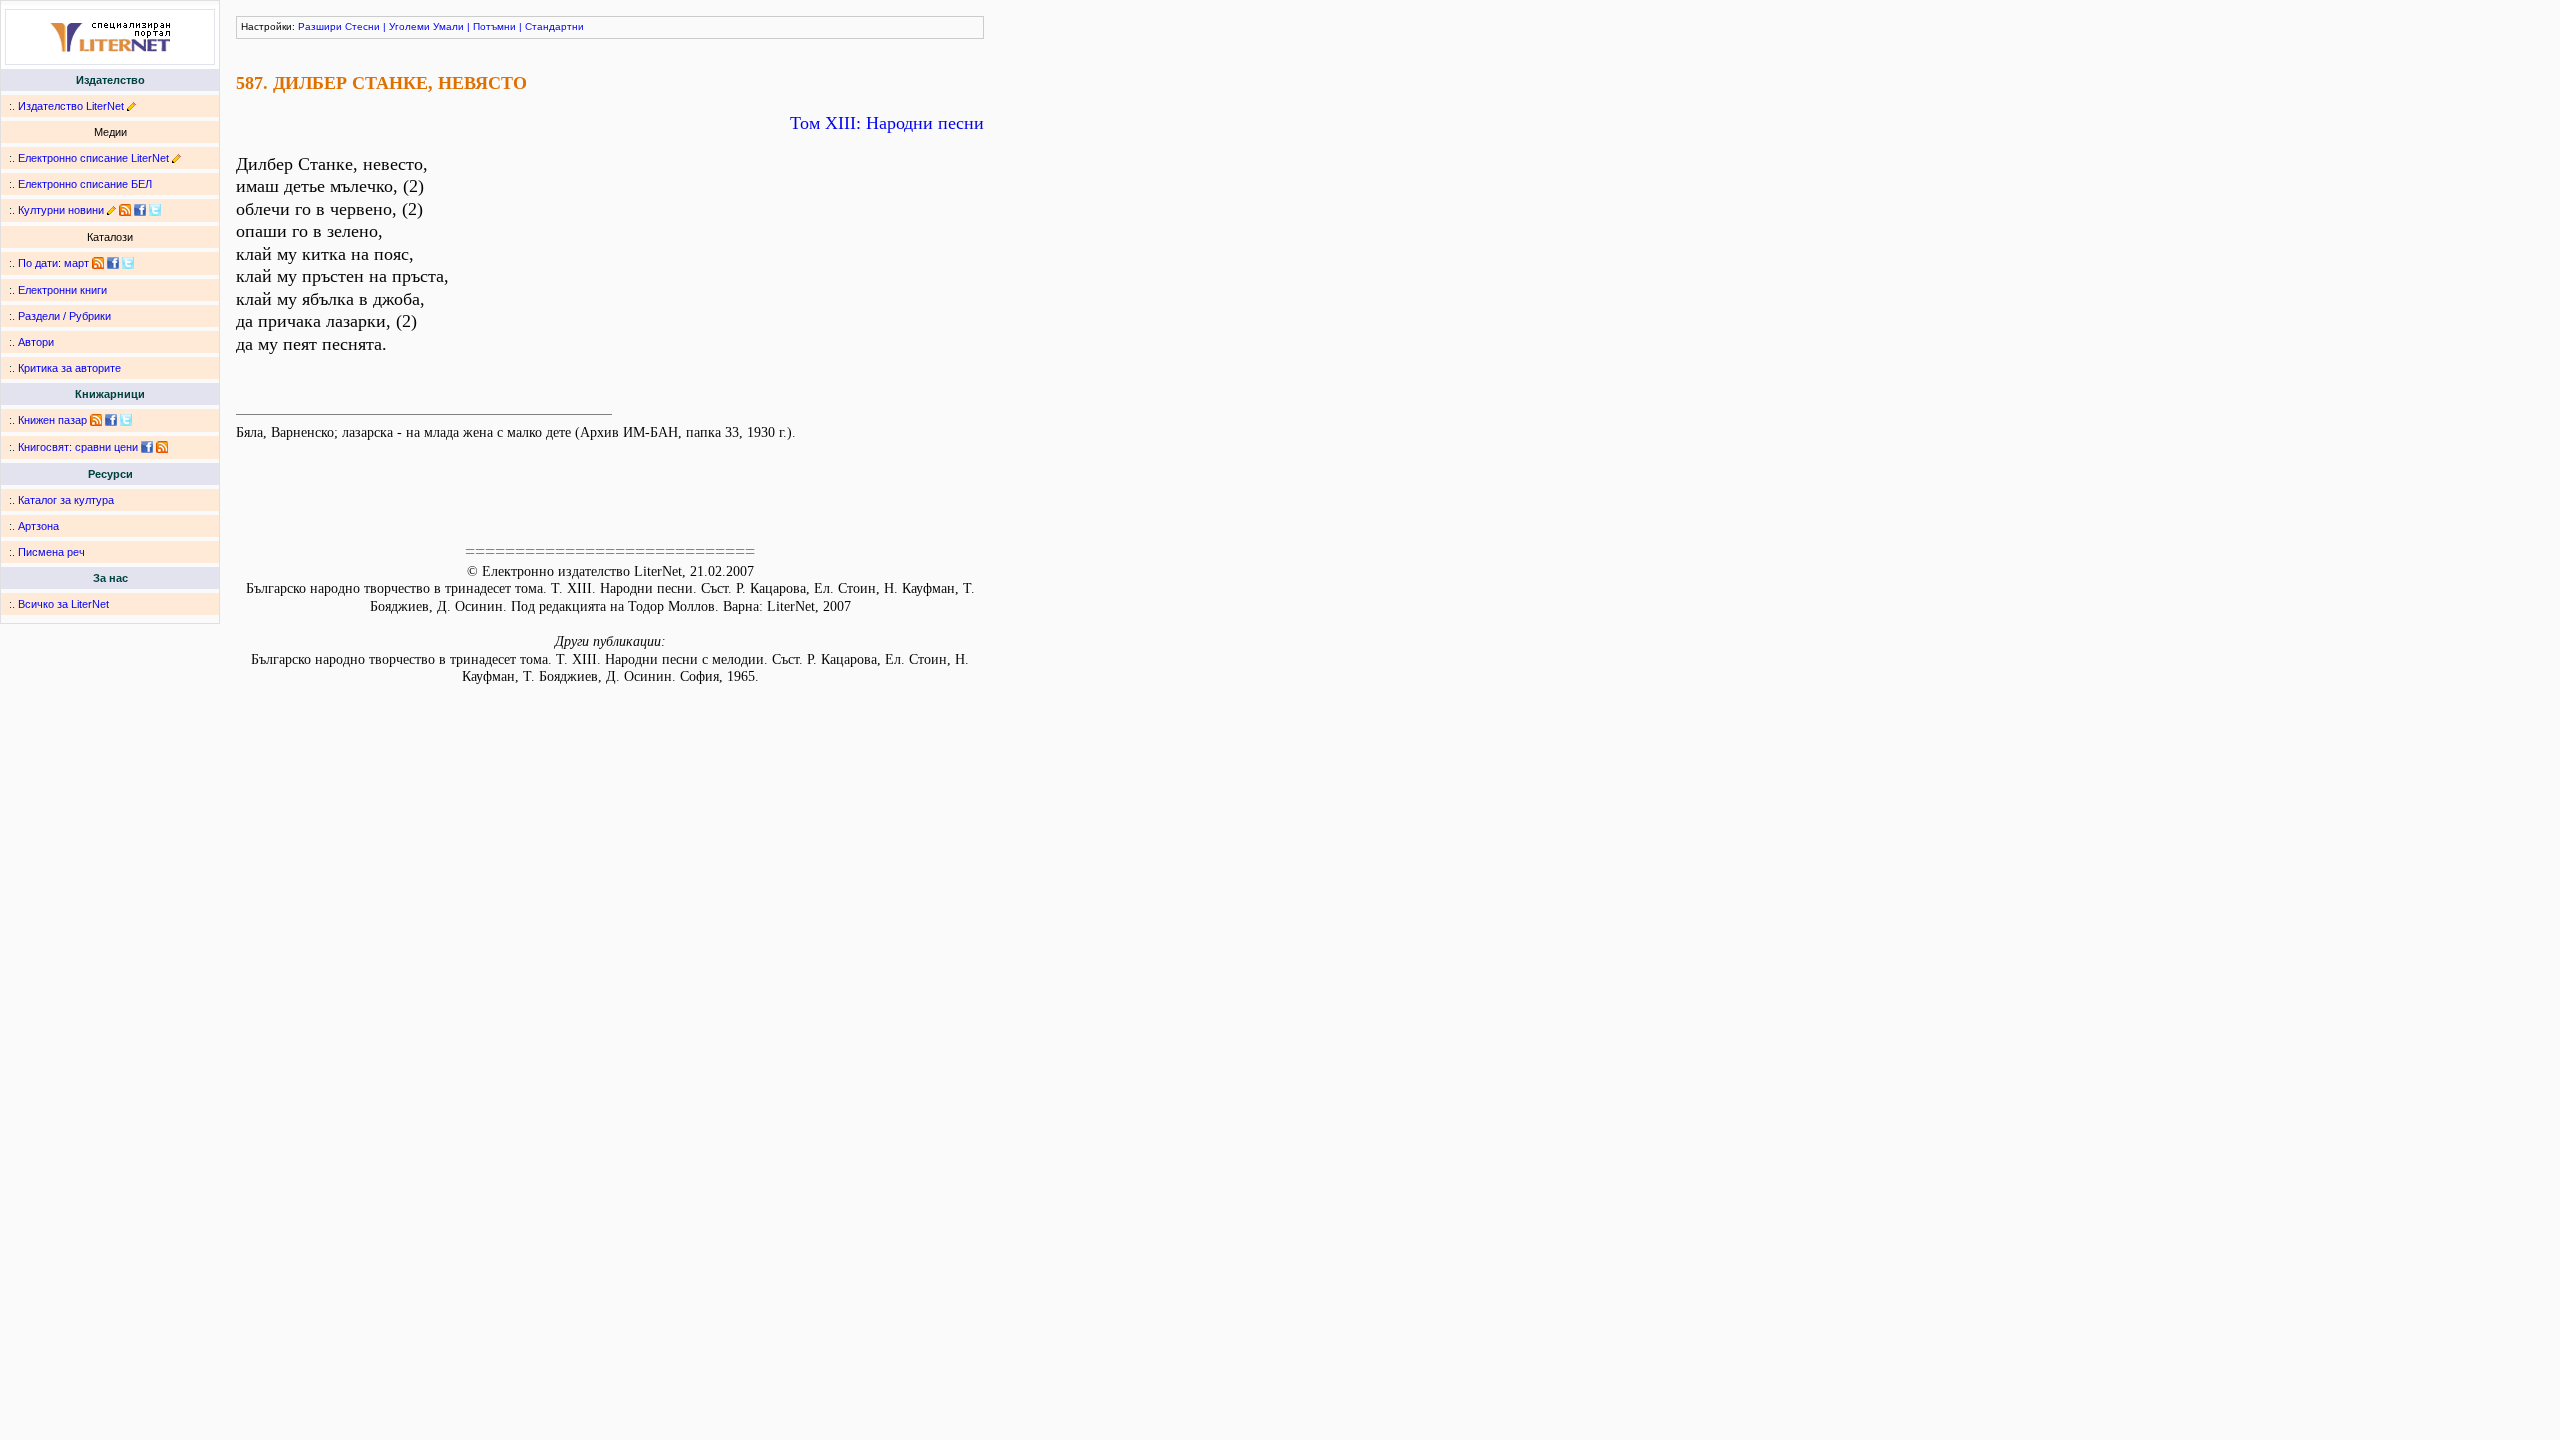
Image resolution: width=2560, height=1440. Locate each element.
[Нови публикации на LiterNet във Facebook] (113, 263)
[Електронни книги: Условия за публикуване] (131, 106)
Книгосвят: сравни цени (78, 447)
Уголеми (409, 26)
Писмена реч (51, 552)
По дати (38, 263)
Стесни (362, 26)
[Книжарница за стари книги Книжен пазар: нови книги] (96, 420)
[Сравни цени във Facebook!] (147, 447)
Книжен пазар (52, 420)
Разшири (320, 26)
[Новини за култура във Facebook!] (140, 210)
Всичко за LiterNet (63, 604)
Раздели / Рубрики (64, 316)
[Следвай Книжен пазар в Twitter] (126, 420)
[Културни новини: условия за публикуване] (111, 210)
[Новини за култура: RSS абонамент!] (125, 210)
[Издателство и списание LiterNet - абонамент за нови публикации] (98, 263)
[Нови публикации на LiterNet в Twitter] (128, 263)
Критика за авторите (69, 368)
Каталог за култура (66, 500)
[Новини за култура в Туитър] (155, 210)
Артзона (38, 526)
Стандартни (554, 26)
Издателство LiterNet (71, 106)
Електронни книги (62, 290)
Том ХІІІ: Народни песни (887, 123)
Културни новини (61, 210)
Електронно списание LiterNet (93, 158)
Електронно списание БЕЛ (85, 184)
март (76, 263)
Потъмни (494, 26)
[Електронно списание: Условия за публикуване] (176, 158)
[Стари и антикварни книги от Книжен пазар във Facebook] (111, 420)
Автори (36, 342)
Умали (448, 26)
